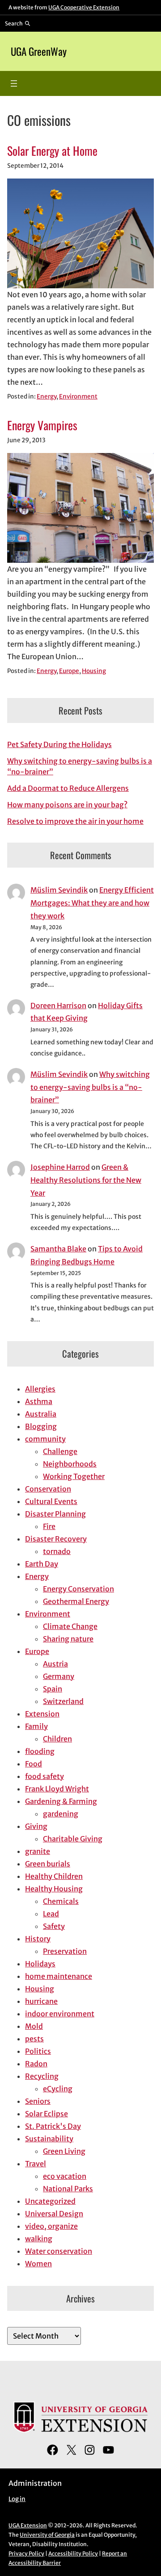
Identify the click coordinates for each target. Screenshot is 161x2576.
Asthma (39, 1401)
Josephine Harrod (60, 1167)
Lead (51, 1914)
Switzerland (63, 1701)
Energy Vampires (42, 425)
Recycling (42, 2076)
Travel (36, 2164)
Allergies (40, 1389)
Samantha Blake (58, 1249)
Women (38, 2264)
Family (36, 1726)
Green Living (64, 2151)
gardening (61, 1814)
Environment (78, 397)
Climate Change (70, 1626)
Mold (34, 2026)
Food (34, 1764)
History (38, 1939)
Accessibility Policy (73, 2553)
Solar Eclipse (47, 2114)
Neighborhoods (70, 1464)
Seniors (38, 2101)
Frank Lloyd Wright (57, 1789)
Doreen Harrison (58, 1005)
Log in (17, 2499)
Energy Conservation (78, 1589)
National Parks (68, 2189)
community (45, 1439)
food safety (44, 1776)
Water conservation (59, 2251)
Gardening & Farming (61, 1801)
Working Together (74, 1476)
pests (34, 2039)
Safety (54, 1926)
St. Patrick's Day (53, 2126)
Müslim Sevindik (59, 890)
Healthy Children (54, 1876)
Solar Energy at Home (52, 151)
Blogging (41, 1426)
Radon (36, 2064)
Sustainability (49, 2139)
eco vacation (65, 2176)
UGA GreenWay (39, 51)
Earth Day (42, 1564)
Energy (47, 397)
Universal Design (54, 2214)
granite (38, 1851)
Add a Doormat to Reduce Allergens (68, 788)
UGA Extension (28, 2525)
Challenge (60, 1451)
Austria (55, 1664)
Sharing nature (68, 1639)
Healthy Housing (54, 1889)
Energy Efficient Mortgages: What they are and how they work (92, 903)
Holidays (40, 1964)
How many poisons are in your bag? (67, 805)
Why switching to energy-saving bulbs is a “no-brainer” (90, 1087)
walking (39, 2239)
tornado (57, 1551)
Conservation (48, 1489)
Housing (94, 671)
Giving (36, 1826)
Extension (42, 1714)
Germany (59, 1676)
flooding (40, 1751)
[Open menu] (14, 83)
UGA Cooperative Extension (84, 7)
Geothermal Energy (76, 1601)
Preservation (65, 1951)
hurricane (41, 2001)
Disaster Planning (55, 1514)
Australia (41, 1414)
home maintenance (59, 1976)
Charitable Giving (73, 1839)
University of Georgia (47, 2535)
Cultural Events (51, 1501)
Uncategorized (50, 2201)
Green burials (48, 1864)
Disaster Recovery (56, 1539)
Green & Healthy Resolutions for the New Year (86, 1180)
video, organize (51, 2226)
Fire (49, 1526)
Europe (69, 671)
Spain (53, 1689)
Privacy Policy (26, 2553)
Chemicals (61, 1901)
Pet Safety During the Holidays (59, 744)
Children (57, 1739)
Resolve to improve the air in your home (75, 821)
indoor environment (60, 2014)
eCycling (58, 2089)
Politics (38, 2051)
